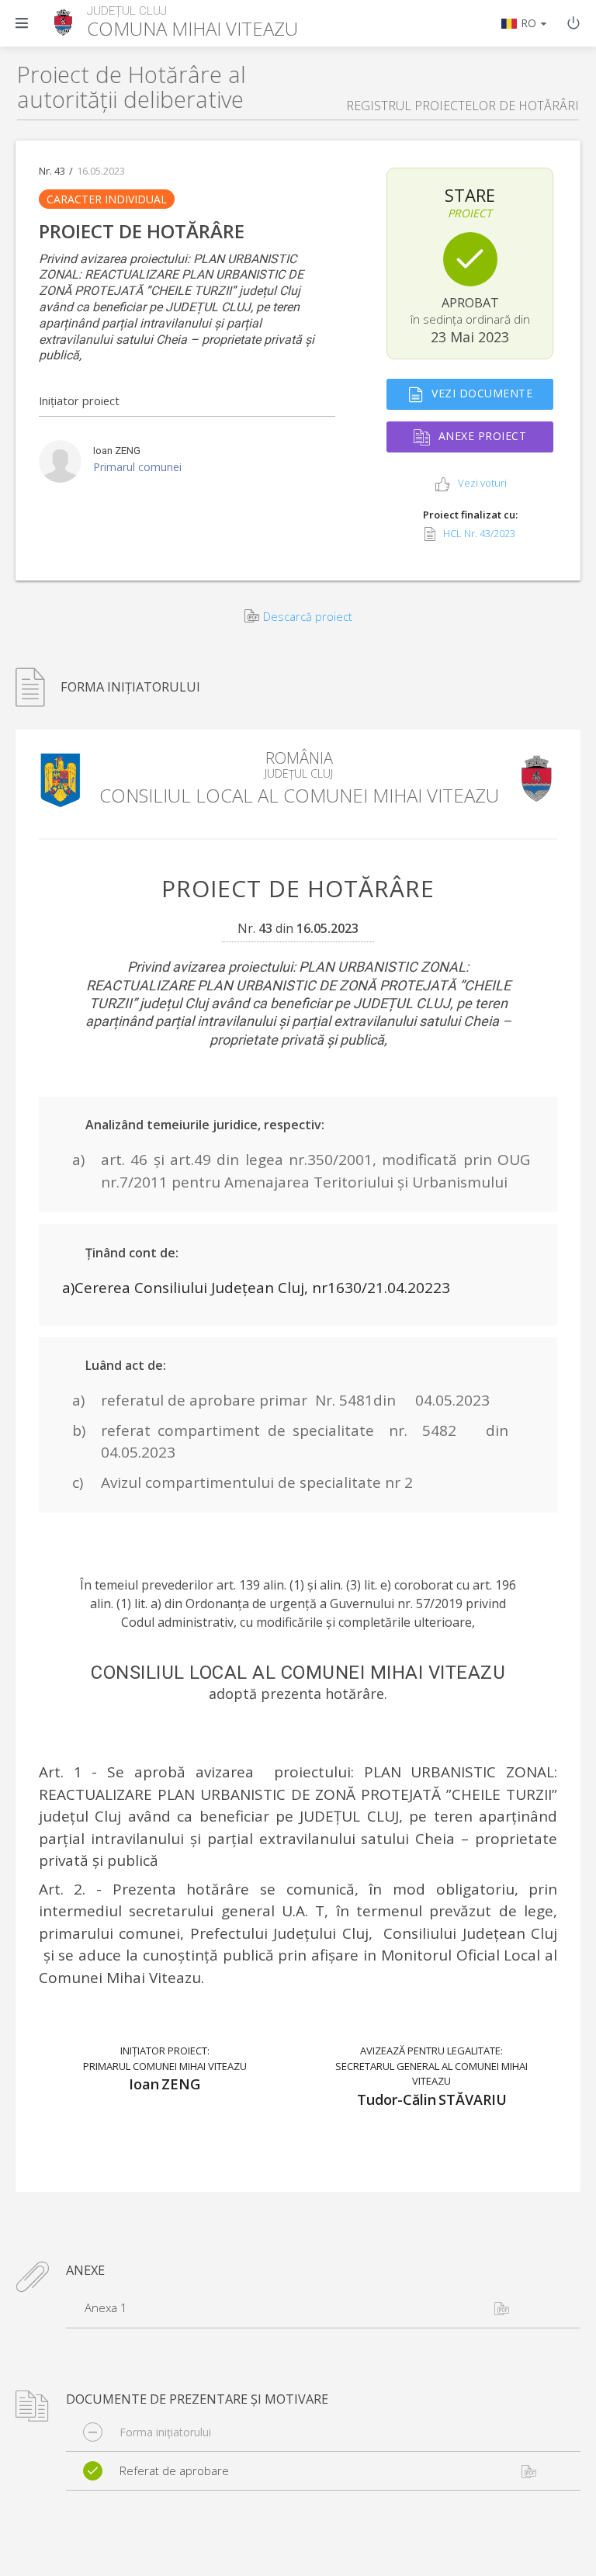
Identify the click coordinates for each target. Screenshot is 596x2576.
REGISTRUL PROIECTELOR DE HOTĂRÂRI (463, 106)
